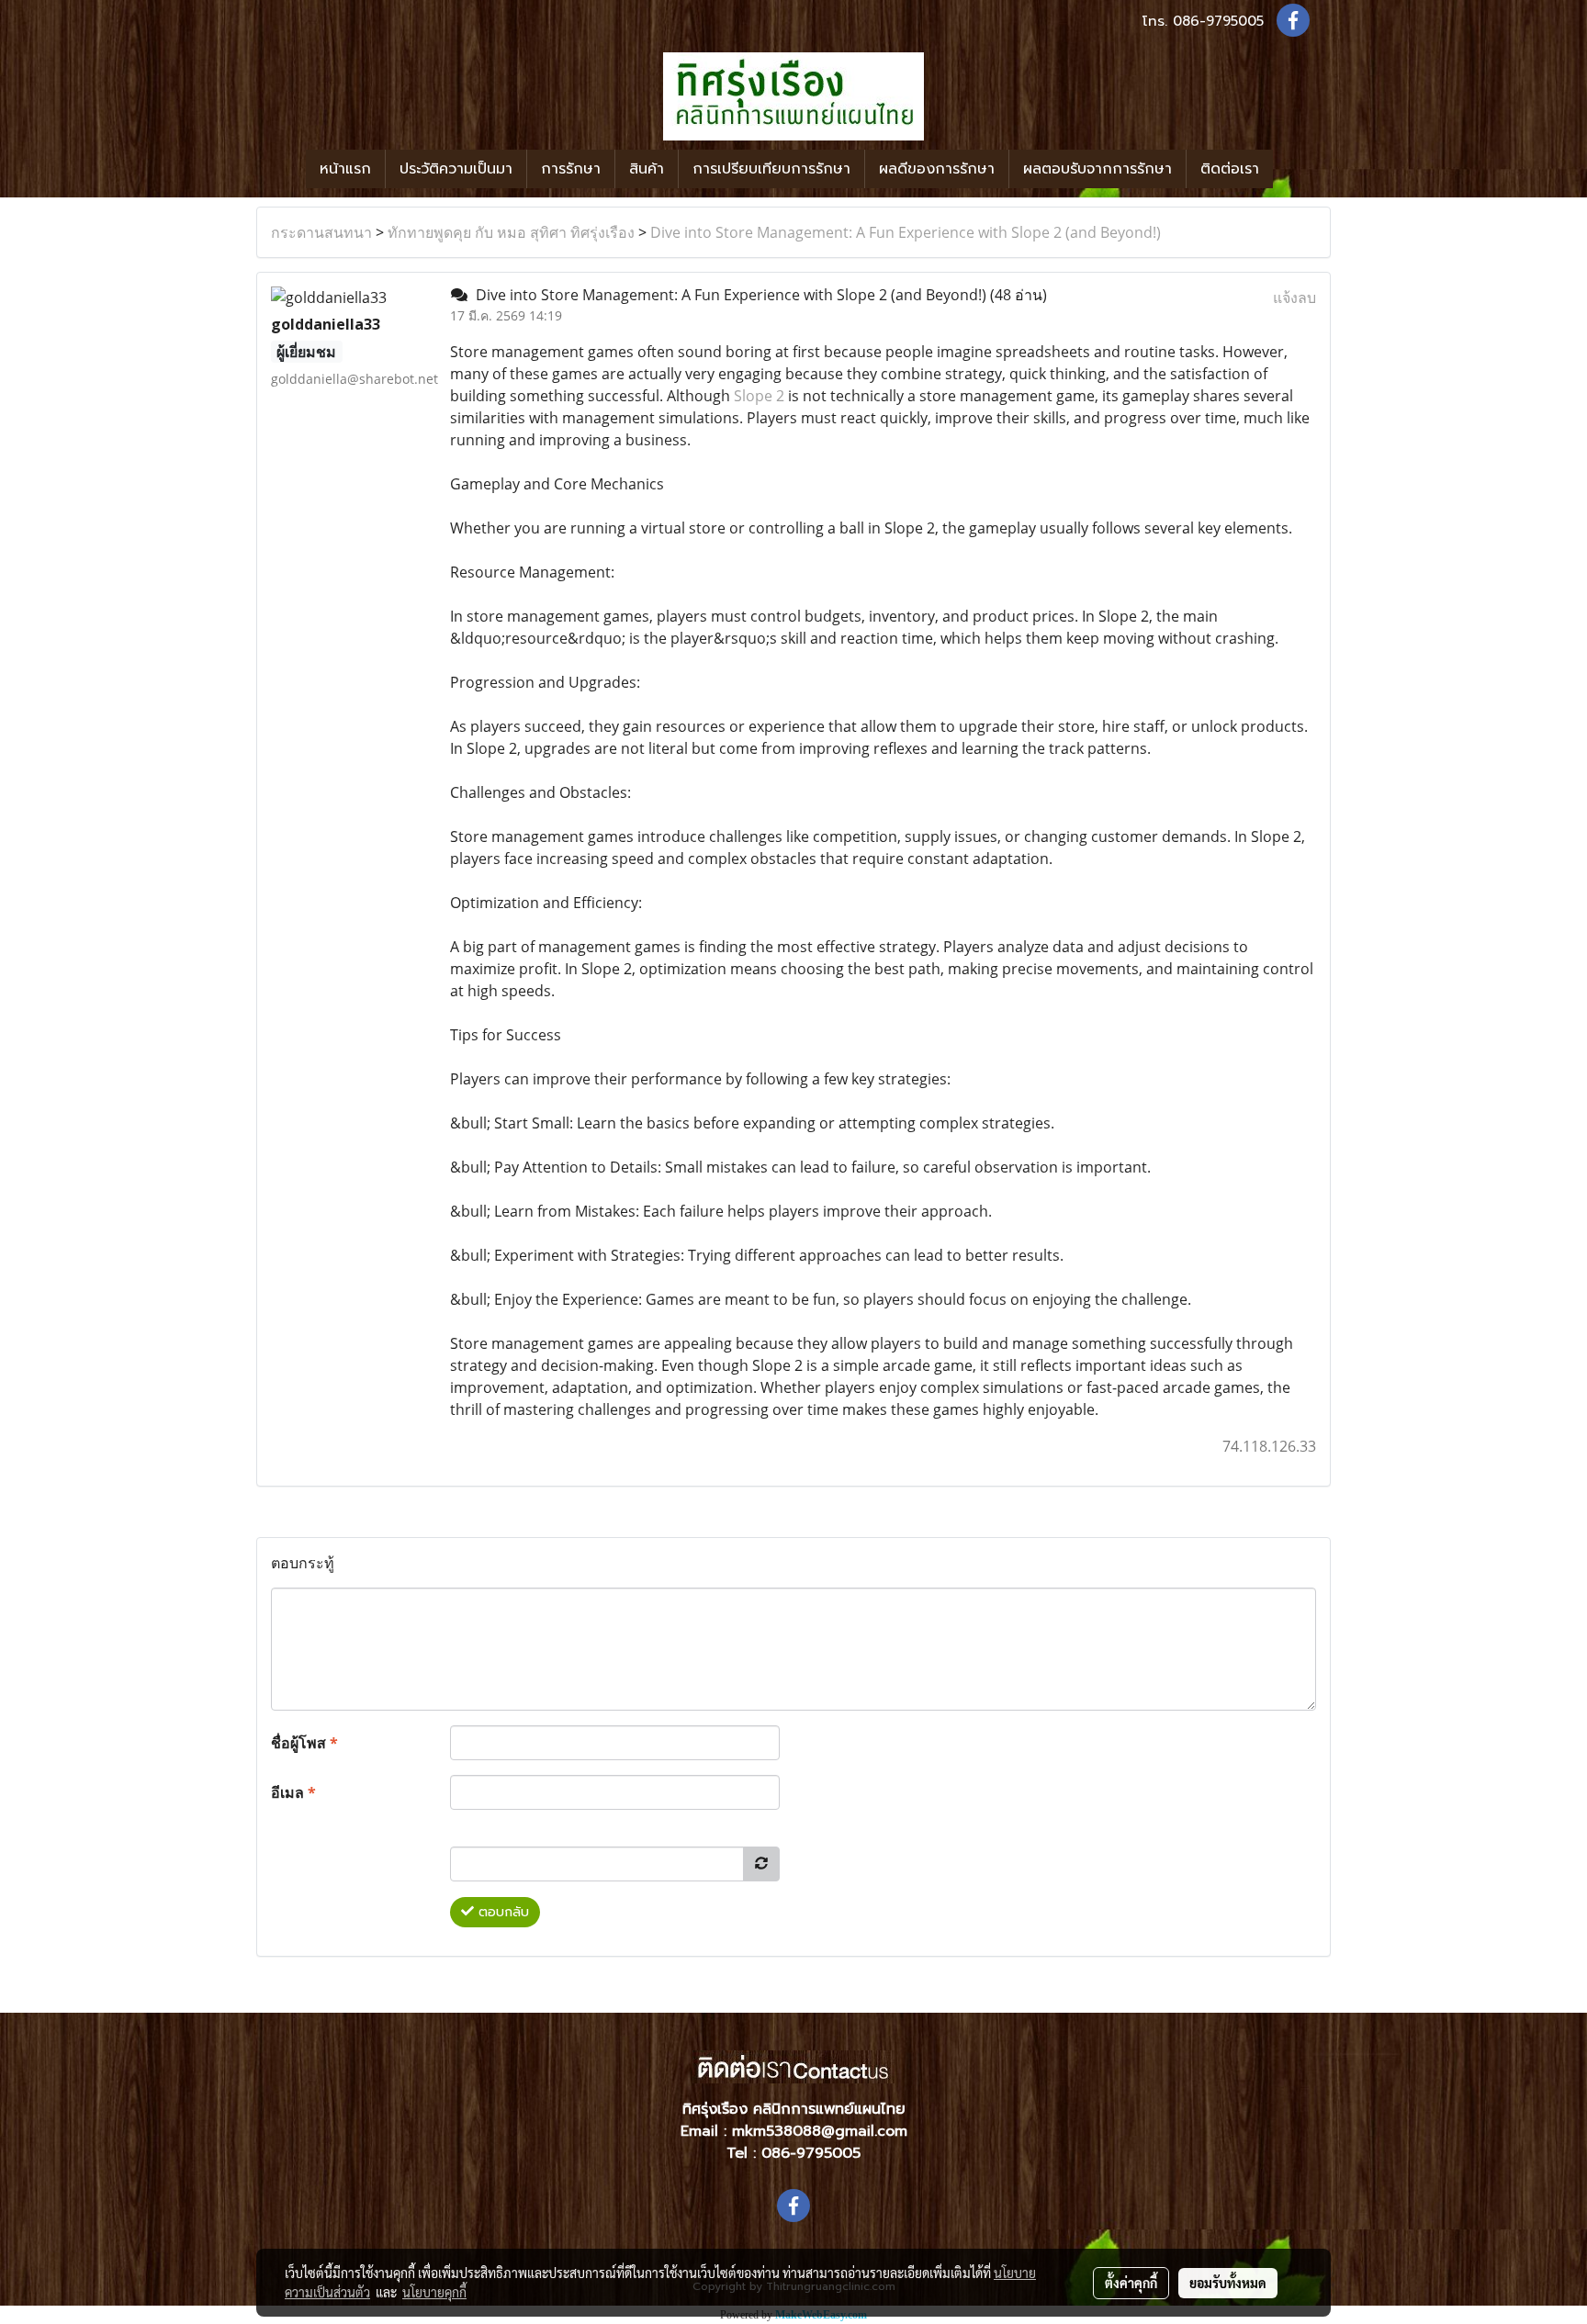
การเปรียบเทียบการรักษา (771, 169)
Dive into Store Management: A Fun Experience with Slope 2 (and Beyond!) (906, 232)
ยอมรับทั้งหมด (1228, 2283)
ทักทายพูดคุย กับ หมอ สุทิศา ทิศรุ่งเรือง (511, 232)
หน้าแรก (345, 169)
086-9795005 (1218, 21)
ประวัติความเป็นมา (456, 169)
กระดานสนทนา (321, 232)
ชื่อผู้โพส (304, 1743)
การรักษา (571, 169)
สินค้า (647, 169)
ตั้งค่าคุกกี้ (1131, 2283)
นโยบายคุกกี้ (434, 2292)
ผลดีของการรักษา (937, 169)
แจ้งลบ (1294, 298)
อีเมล (293, 1792)
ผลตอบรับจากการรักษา (1097, 169)
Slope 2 (759, 396)
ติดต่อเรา (1230, 169)
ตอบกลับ (501, 1912)
